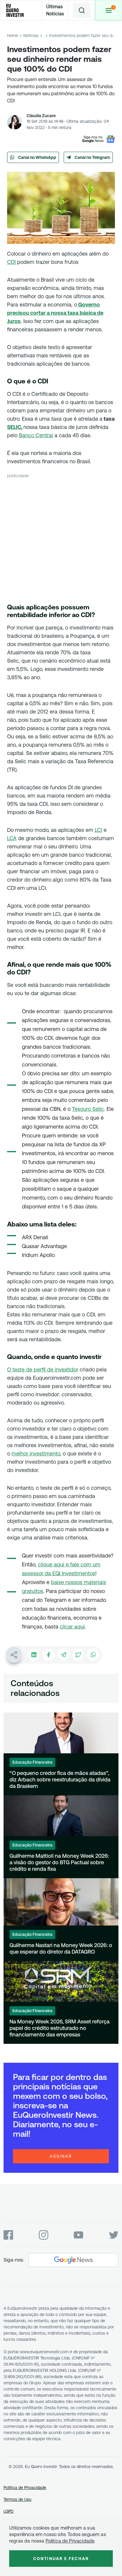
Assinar (61, 2156)
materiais (95, 1582)
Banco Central (36, 435)
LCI (98, 830)
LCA (12, 838)
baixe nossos (67, 1582)
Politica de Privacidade (70, 2541)
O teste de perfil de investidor (43, 1369)
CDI (11, 262)
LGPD (9, 2511)
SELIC (14, 427)
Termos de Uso (17, 2499)
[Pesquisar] (82, 10)
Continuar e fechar (61, 2559)
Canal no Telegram (92, 157)
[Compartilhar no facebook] (49, 1655)
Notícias (31, 35)
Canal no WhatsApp (37, 157)
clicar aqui (72, 1627)
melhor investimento (36, 1454)
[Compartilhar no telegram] (63, 1655)
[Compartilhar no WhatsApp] (93, 1655)
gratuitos (33, 1591)
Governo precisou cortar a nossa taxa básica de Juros (55, 313)
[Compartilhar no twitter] (78, 1655)
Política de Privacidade (25, 2488)
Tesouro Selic (88, 1109)
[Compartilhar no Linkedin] (34, 1655)
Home (13, 35)
